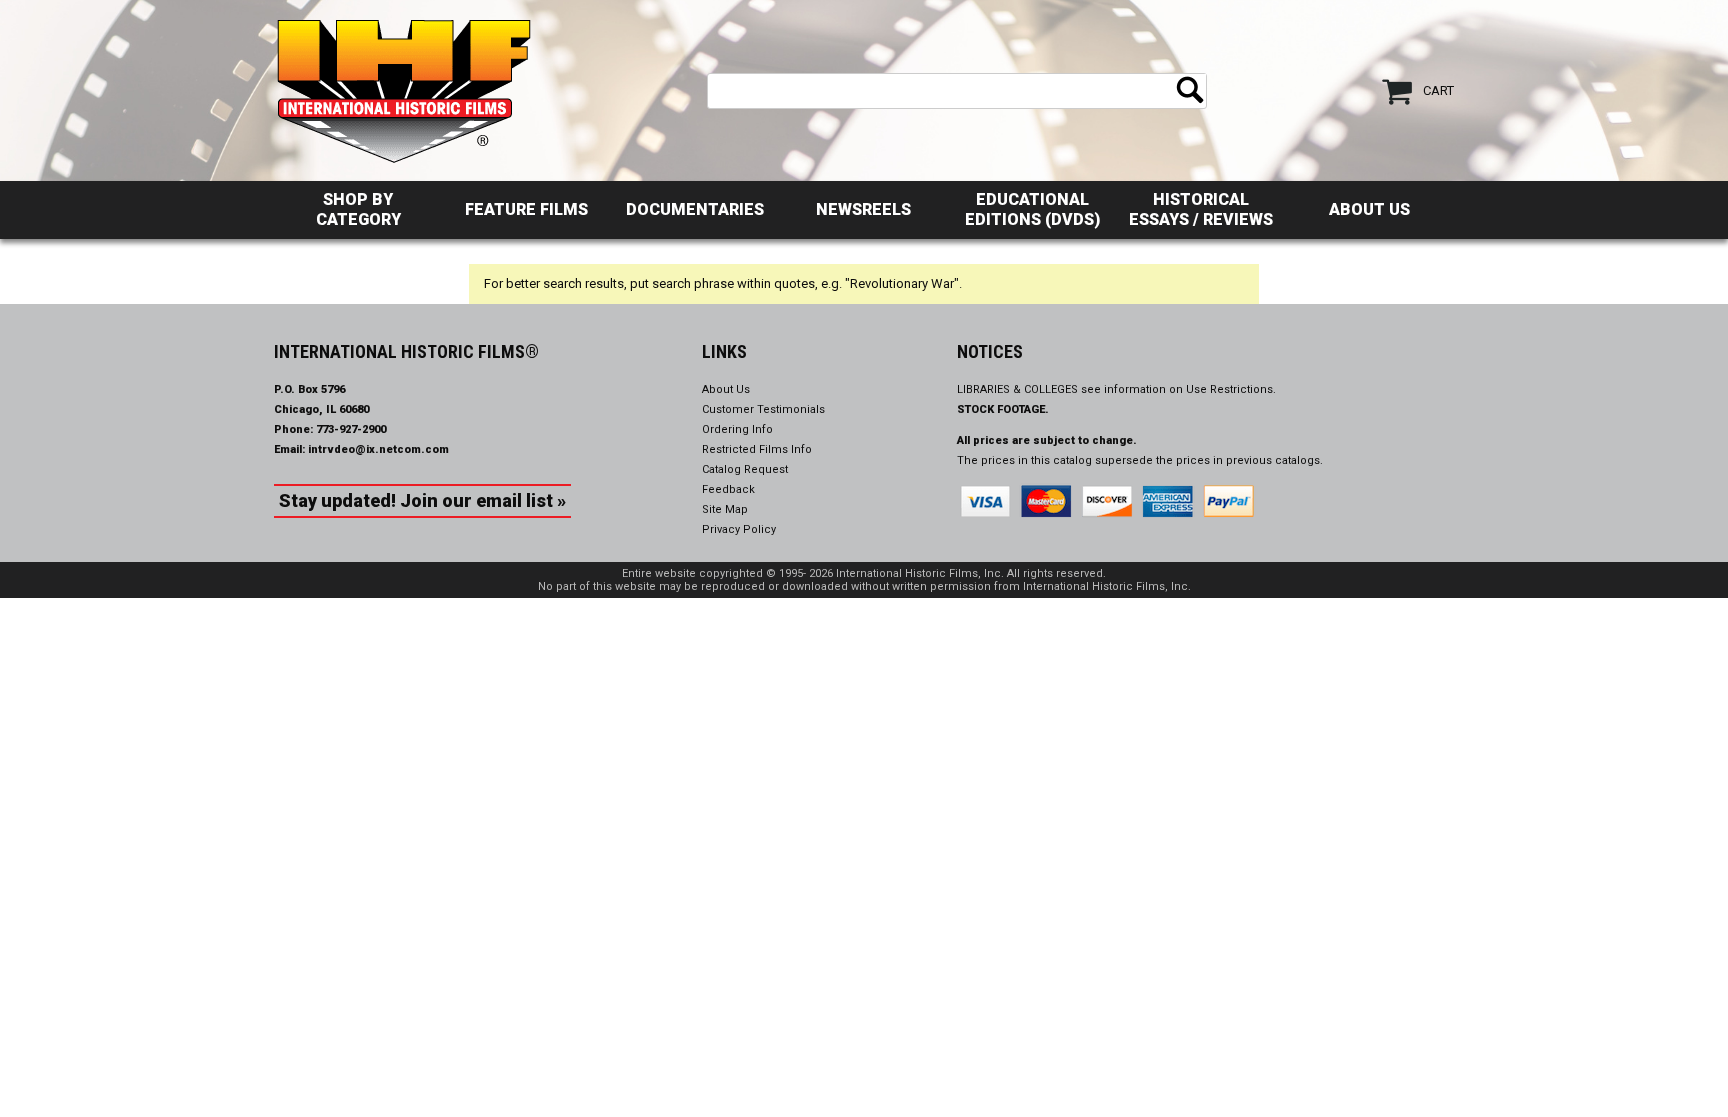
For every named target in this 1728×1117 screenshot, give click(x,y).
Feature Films (526, 209)
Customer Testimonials (763, 409)
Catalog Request (745, 469)
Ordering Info (737, 429)
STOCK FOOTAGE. (1003, 409)
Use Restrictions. (1231, 389)
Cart (1438, 90)
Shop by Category (358, 209)
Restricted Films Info (757, 449)
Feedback (728, 489)
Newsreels (863, 209)
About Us (1369, 209)
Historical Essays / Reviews (1201, 209)
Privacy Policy (739, 529)
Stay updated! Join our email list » (422, 500)
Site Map (725, 509)
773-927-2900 (351, 429)
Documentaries (695, 209)
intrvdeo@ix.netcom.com (378, 449)
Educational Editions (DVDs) (1032, 209)
